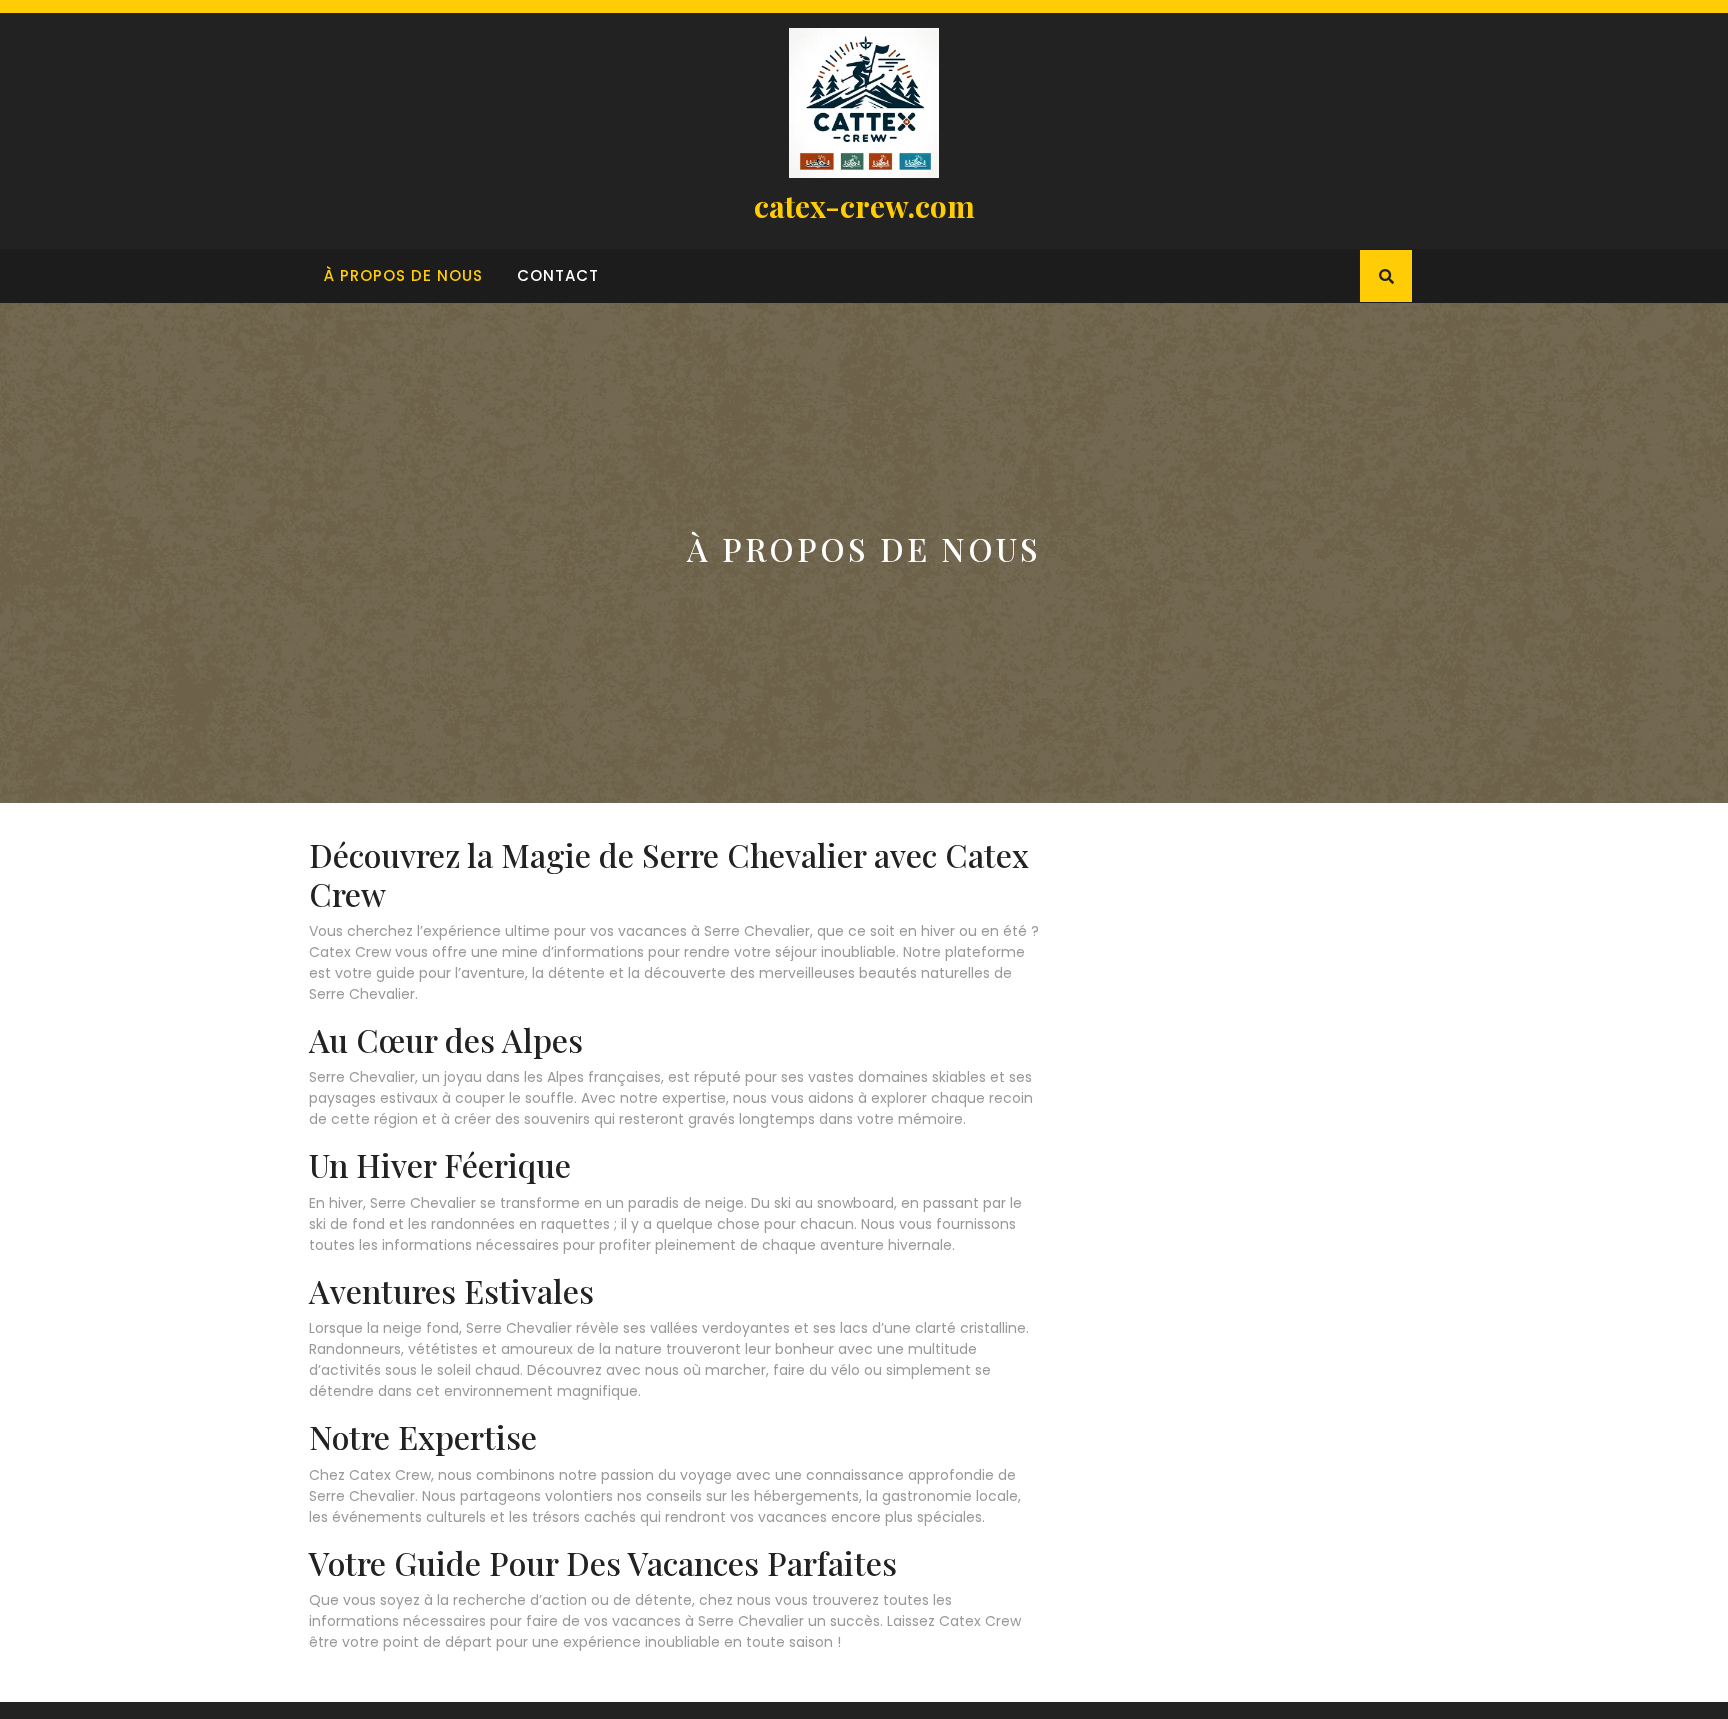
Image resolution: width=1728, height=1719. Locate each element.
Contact (558, 275)
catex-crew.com (864, 206)
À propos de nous (403, 275)
